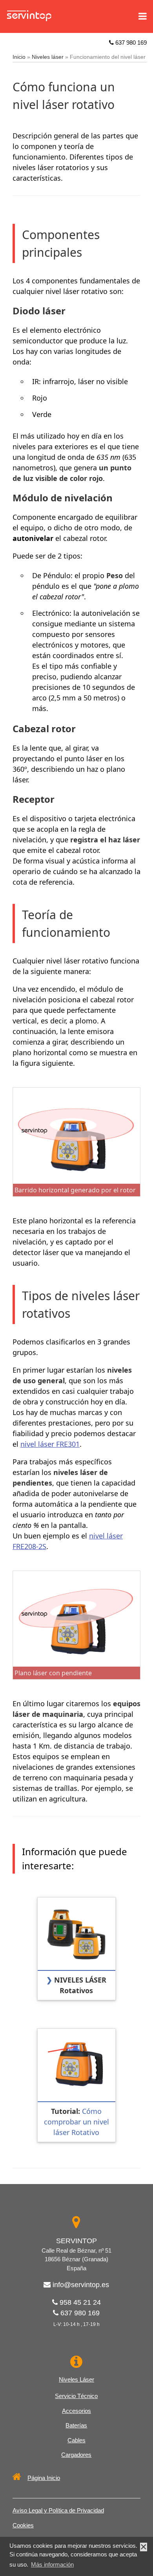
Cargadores (76, 2455)
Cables (76, 2440)
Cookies (23, 2525)
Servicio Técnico (76, 2396)
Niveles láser (48, 57)
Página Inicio (44, 2478)
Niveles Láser (76, 2379)
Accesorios (76, 2411)
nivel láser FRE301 (50, 1444)
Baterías (76, 2425)
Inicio (19, 57)
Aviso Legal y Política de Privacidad (58, 2510)
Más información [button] (52, 2564)
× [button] (144, 2547)
